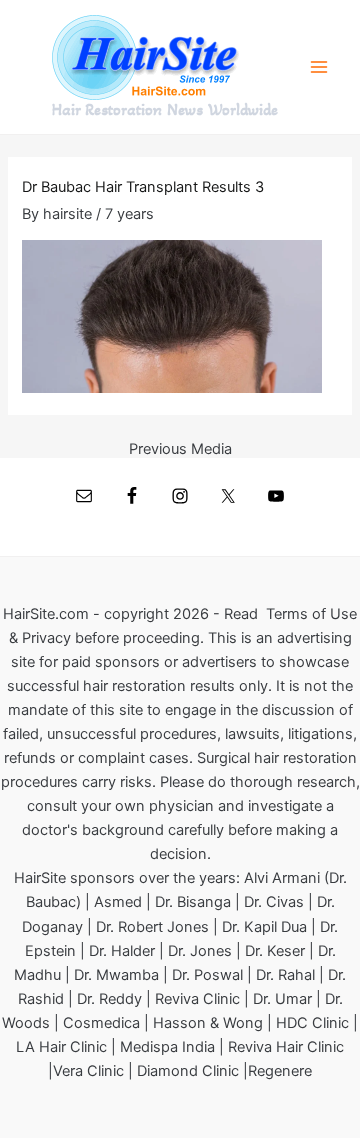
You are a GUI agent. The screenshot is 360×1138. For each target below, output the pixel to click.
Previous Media (180, 449)
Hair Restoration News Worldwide (165, 110)
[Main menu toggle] (319, 67)
